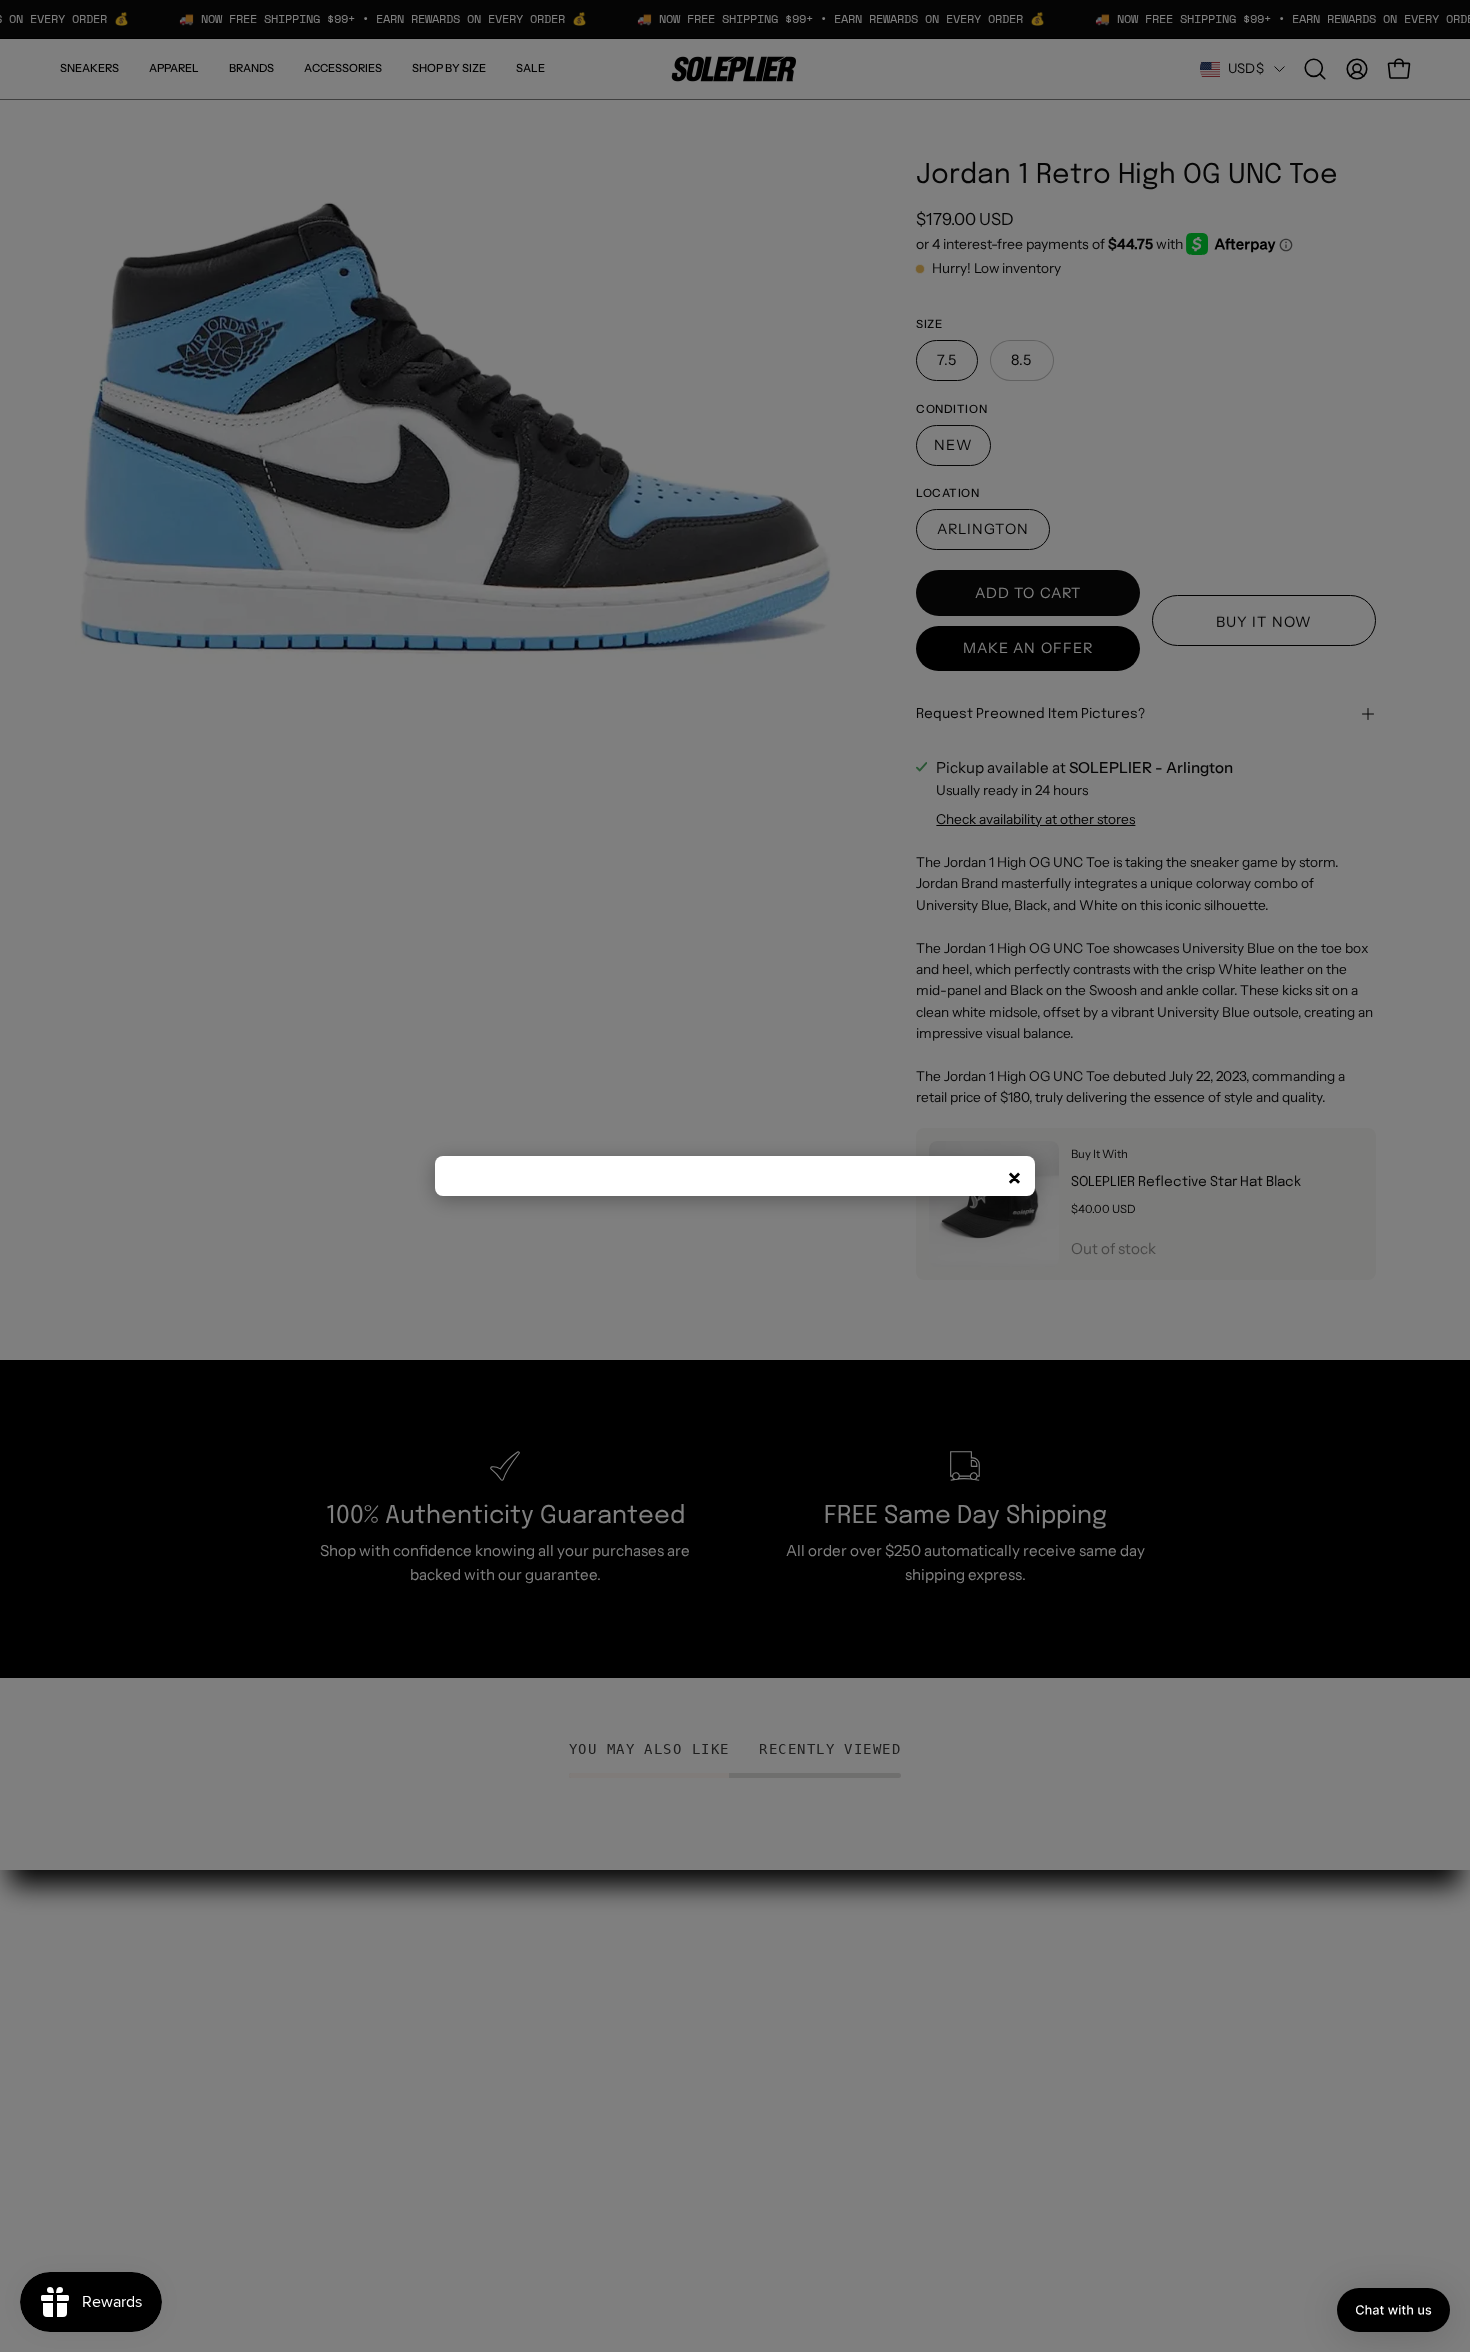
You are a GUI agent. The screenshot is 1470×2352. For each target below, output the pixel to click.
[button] (1393, 2310)
